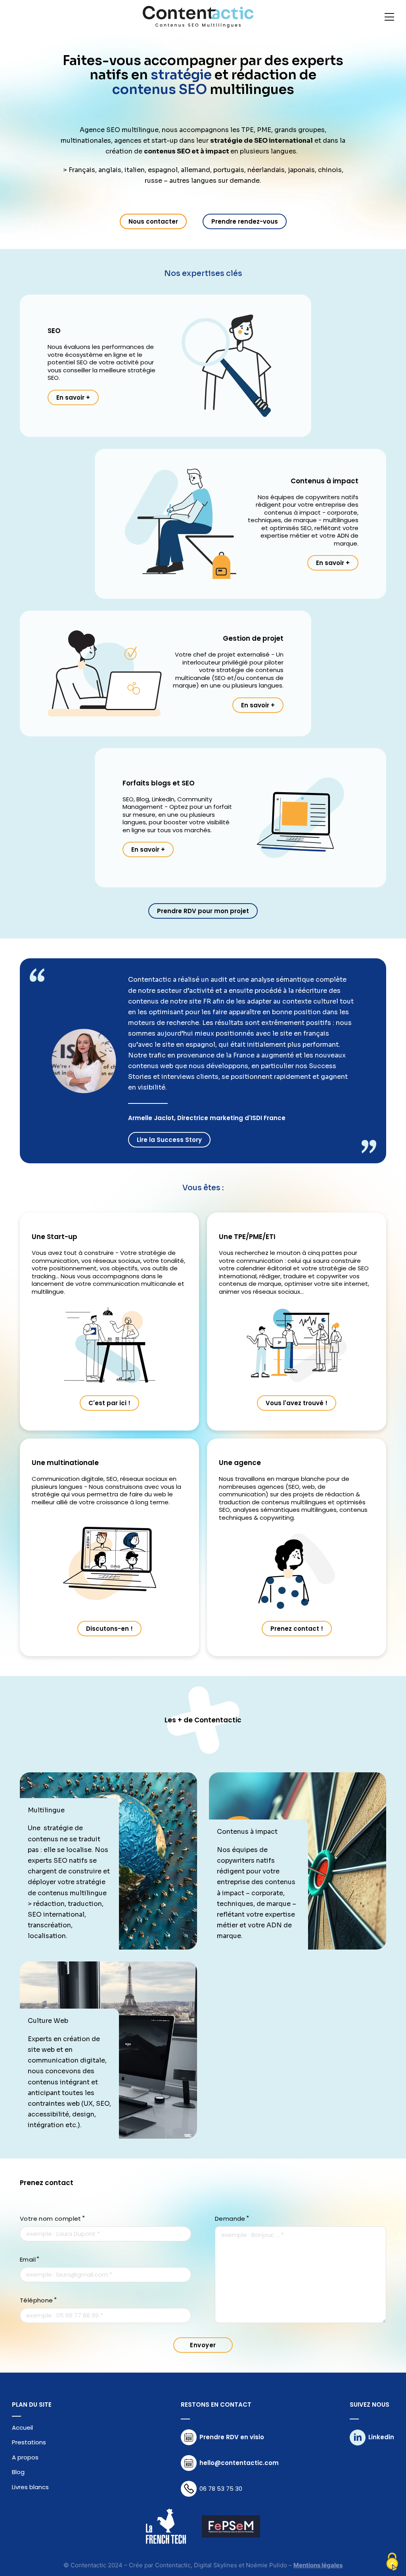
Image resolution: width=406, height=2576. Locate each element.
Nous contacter (153, 221)
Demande (230, 2219)
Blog (18, 2472)
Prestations (29, 2442)
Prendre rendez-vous (245, 221)
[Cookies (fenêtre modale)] (392, 2562)
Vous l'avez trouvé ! (297, 1403)
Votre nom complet (51, 2219)
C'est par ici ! (109, 1403)
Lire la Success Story (169, 1140)
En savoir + (73, 397)
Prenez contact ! (297, 1629)
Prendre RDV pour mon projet (203, 911)
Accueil (22, 2428)
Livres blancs (30, 2487)
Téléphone (36, 2300)
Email (28, 2260)
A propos (25, 2457)
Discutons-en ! (109, 1629)
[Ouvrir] (389, 17)
